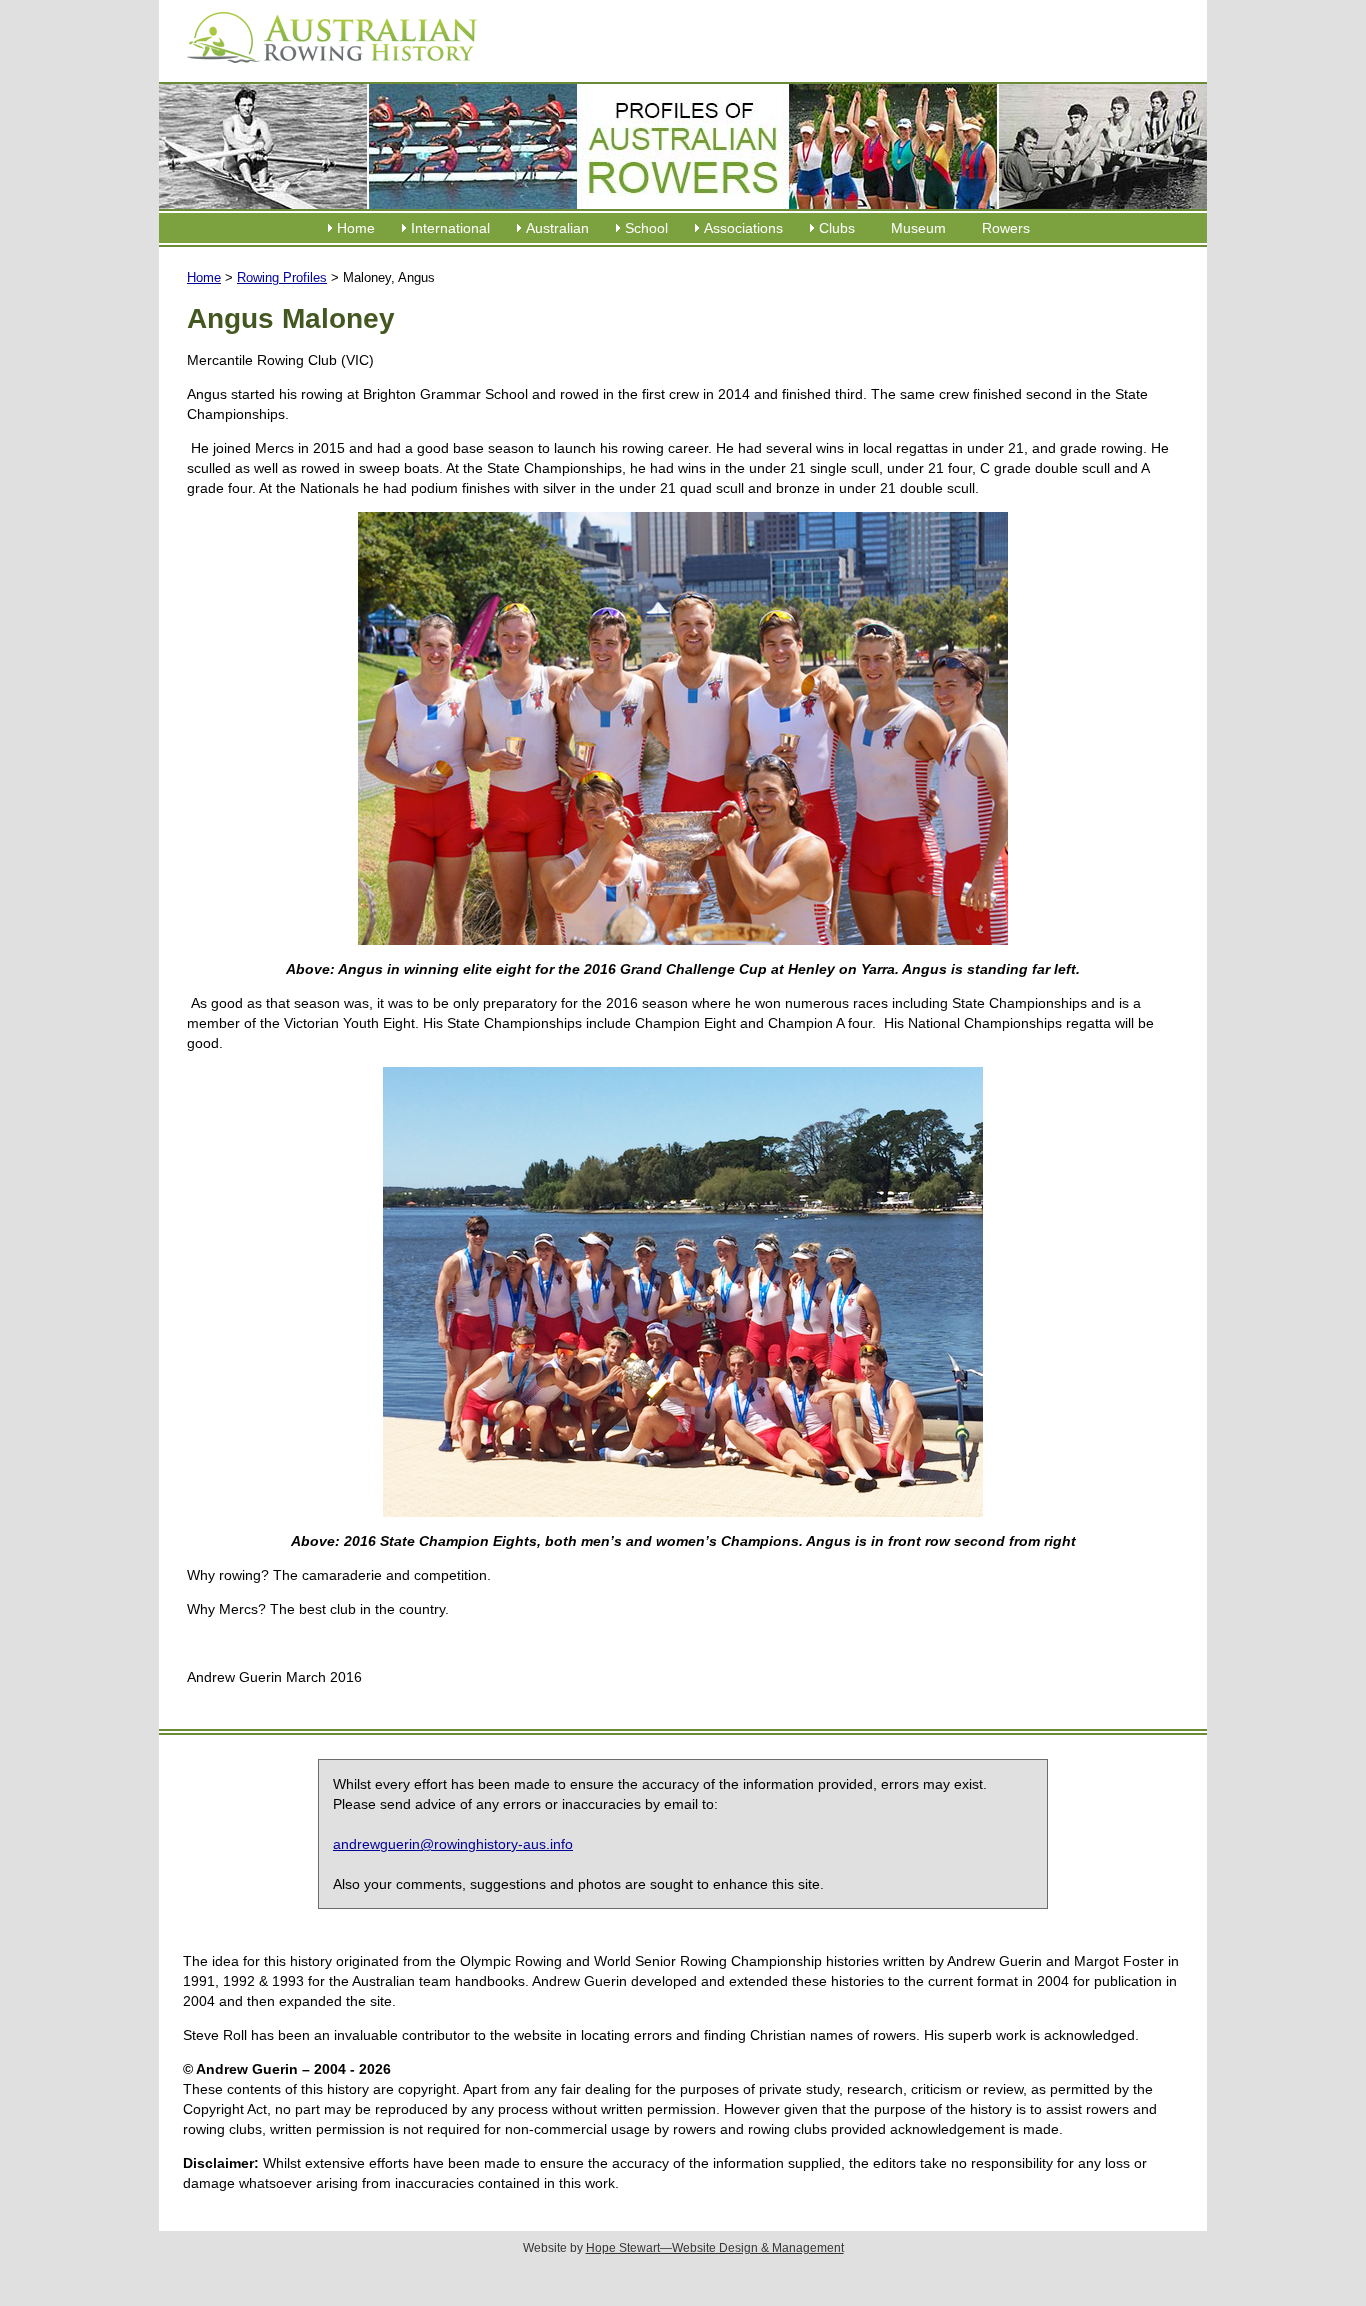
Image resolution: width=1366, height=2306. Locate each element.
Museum (918, 228)
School (646, 228)
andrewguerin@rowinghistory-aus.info (453, 1844)
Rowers (1006, 228)
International (450, 228)
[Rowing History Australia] (324, 70)
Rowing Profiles (282, 277)
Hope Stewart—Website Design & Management (715, 2248)
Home (356, 228)
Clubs (837, 228)
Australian (557, 228)
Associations (743, 228)
